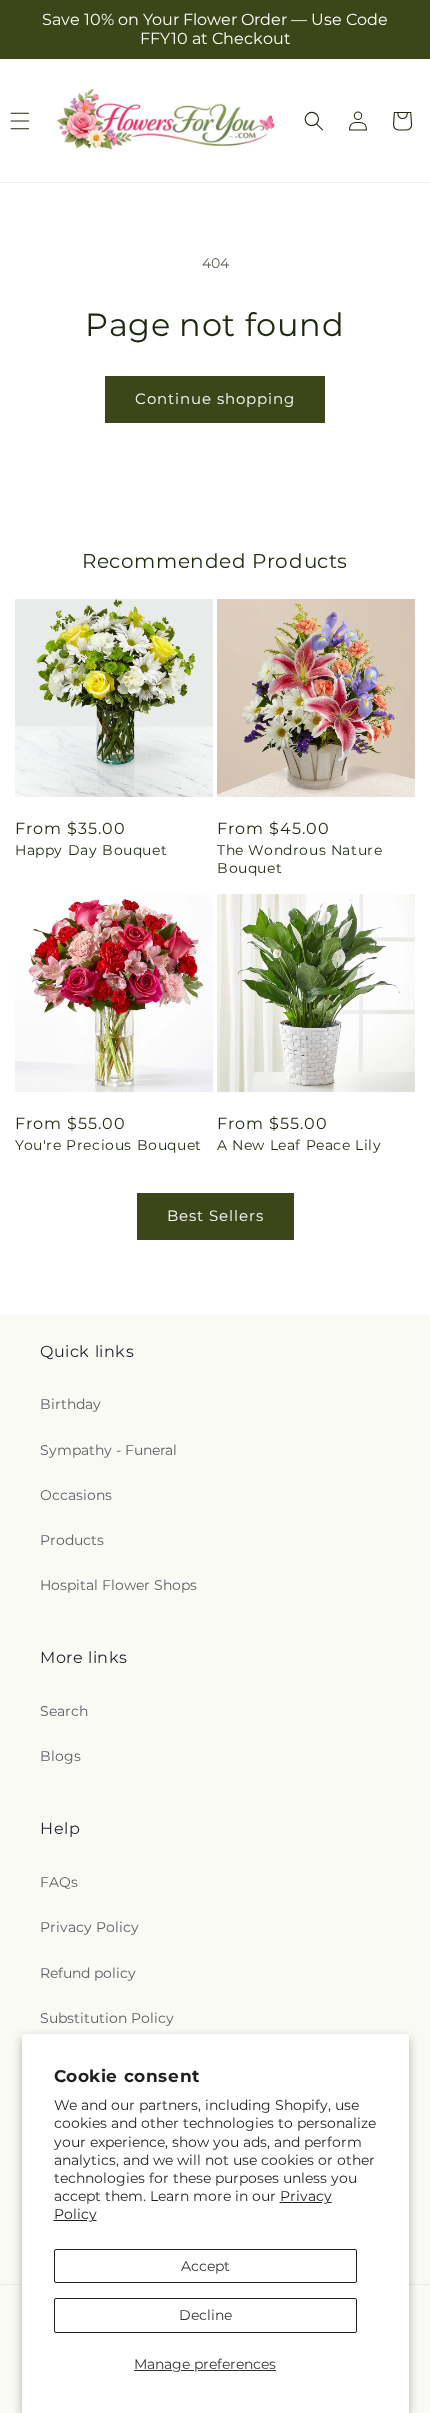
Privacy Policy (89, 1927)
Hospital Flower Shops (118, 1585)
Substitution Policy (107, 2018)
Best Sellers (215, 1215)
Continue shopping (215, 398)
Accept (205, 2266)
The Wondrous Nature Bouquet (299, 859)
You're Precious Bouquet (108, 1145)
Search (64, 1711)
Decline (205, 2315)
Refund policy (88, 1973)
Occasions (76, 1495)
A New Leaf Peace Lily (299, 1145)
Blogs (60, 1756)
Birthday (70, 1404)
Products (72, 1540)
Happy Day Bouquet (91, 850)
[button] (314, 121)
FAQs (59, 1882)
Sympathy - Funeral (108, 1450)
